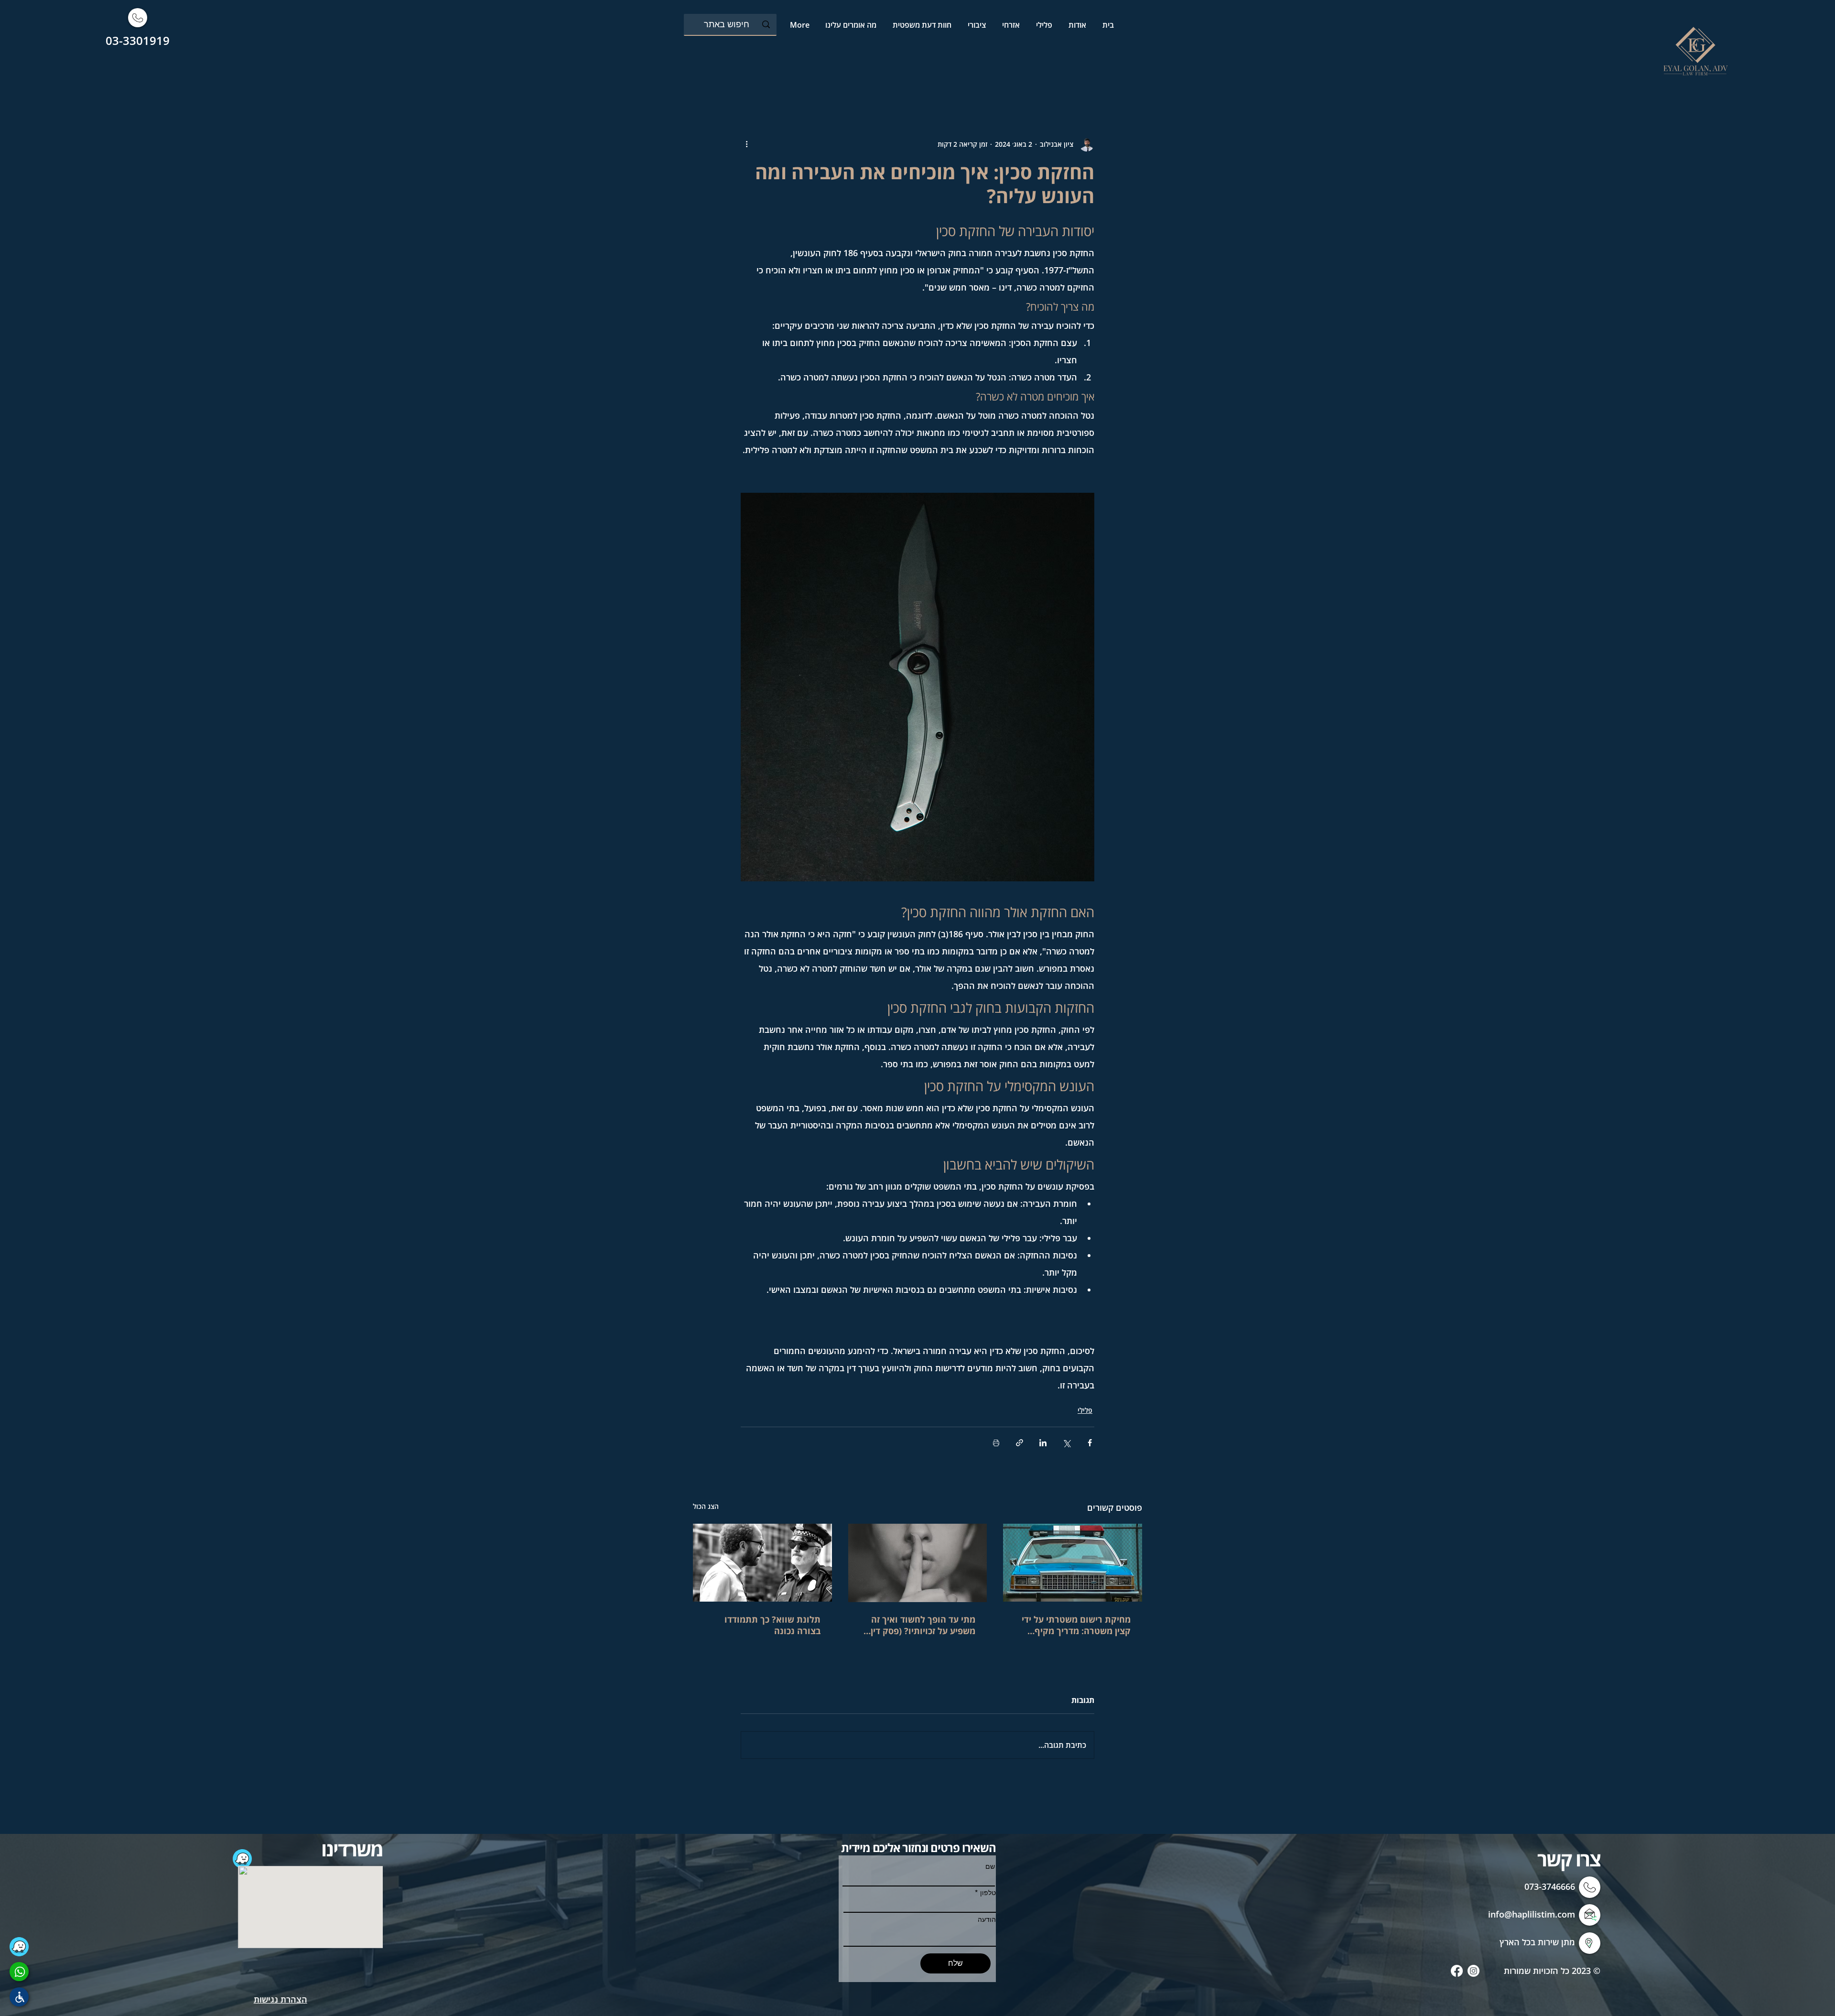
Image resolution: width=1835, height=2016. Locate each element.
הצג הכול (706, 1506)
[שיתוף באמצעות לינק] (1020, 1443)
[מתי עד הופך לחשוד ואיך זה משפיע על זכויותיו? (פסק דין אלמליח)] (918, 1563)
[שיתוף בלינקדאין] (1043, 1443)
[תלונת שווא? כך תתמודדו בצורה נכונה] (762, 1563)
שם (990, 1866)
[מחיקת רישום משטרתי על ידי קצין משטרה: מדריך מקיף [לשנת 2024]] (1073, 1563)
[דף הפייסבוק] (1457, 1971)
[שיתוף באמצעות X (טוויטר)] (1066, 1443)
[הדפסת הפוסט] (996, 1443)
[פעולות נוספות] (746, 144)
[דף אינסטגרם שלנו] (1473, 1971)
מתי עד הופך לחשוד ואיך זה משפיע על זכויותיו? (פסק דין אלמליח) (923, 1625)
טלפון (988, 1893)
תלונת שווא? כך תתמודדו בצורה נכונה (772, 1625)
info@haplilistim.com (1532, 1914)
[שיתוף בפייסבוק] (1090, 1443)
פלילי (1085, 1410)
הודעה (987, 1919)
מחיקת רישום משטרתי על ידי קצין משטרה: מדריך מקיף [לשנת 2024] (1076, 1625)
